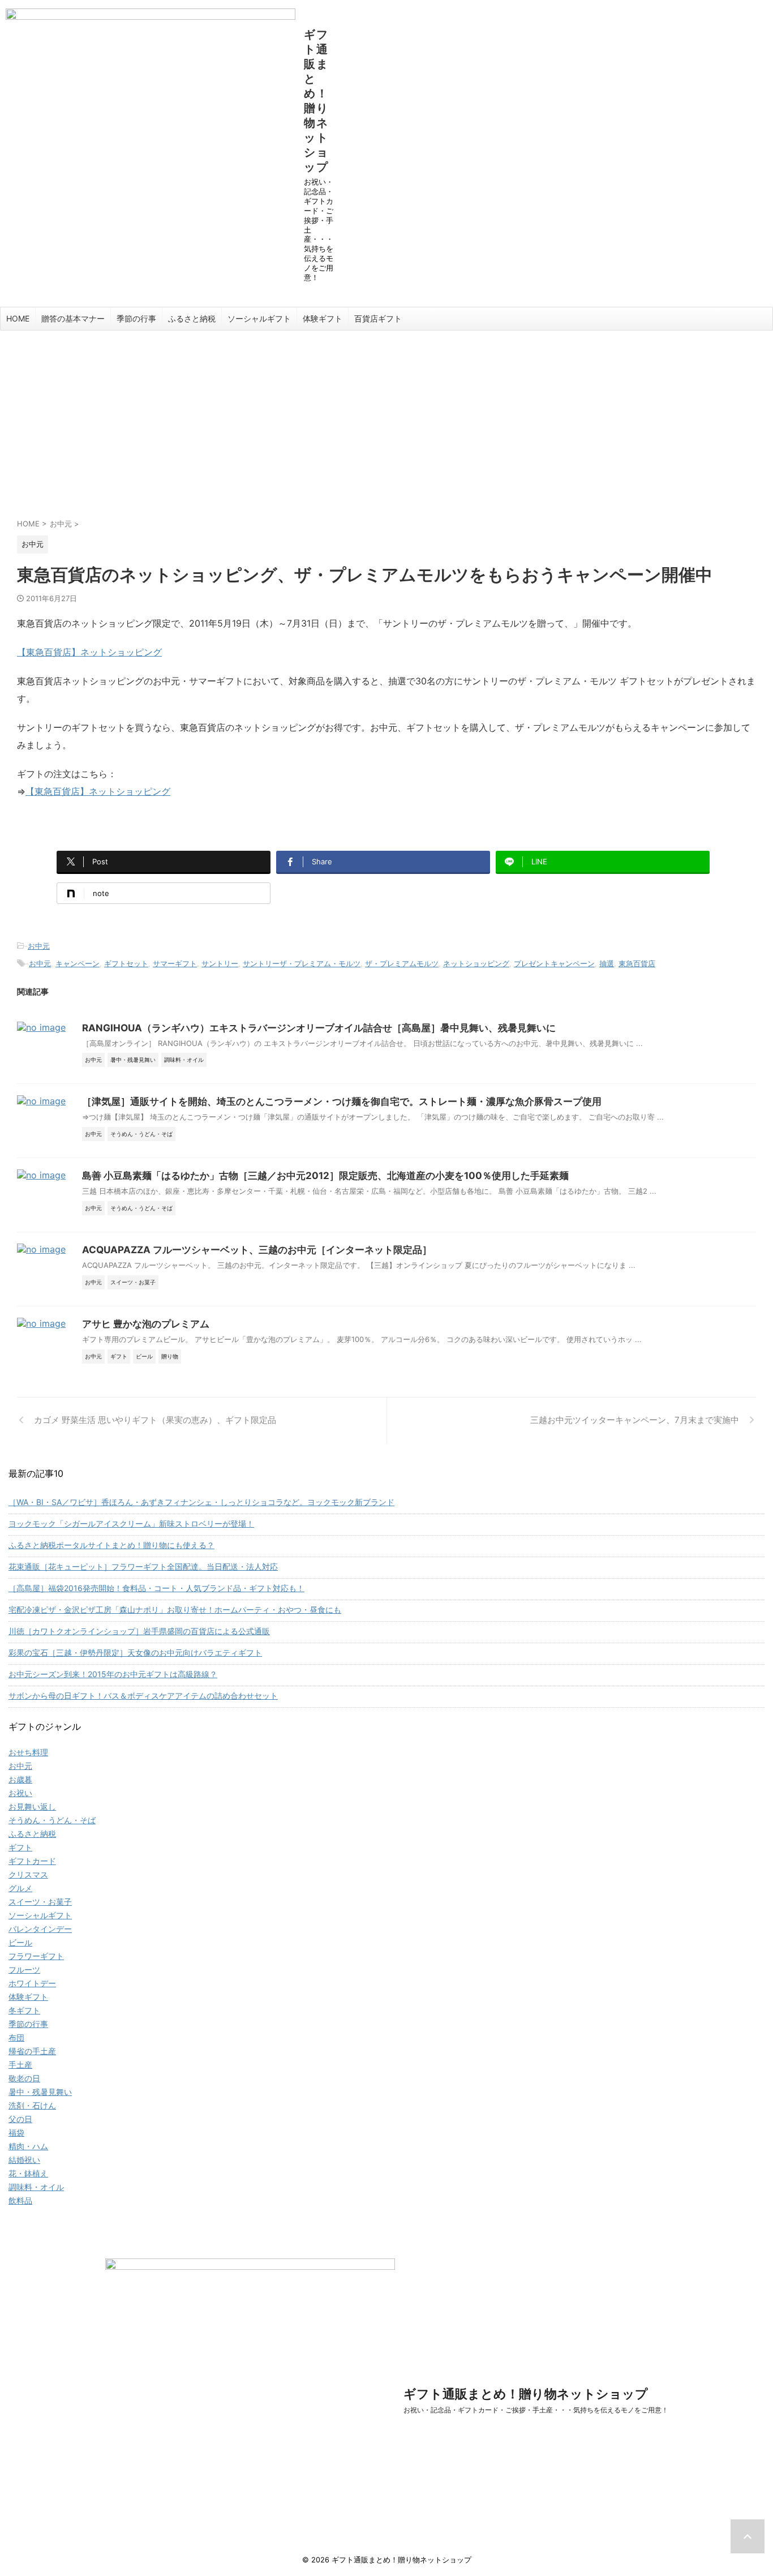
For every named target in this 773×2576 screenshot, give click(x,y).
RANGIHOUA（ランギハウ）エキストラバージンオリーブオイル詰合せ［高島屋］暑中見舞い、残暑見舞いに (319, 1028)
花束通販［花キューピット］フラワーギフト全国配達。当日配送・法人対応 (143, 1566)
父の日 (20, 2119)
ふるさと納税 (192, 318)
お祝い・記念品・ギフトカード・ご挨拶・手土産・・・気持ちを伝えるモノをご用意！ (536, 2410)
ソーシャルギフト (259, 318)
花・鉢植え (28, 2173)
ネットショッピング (476, 963)
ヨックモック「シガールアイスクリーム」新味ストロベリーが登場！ (131, 1523)
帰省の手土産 (32, 2051)
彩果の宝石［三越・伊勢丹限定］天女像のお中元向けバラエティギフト (135, 1653)
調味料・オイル (36, 2187)
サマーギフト (175, 963)
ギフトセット (126, 963)
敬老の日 (24, 2078)
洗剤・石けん (32, 2105)
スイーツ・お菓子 (40, 1902)
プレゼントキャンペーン (554, 963)
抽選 (607, 963)
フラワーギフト (36, 1956)
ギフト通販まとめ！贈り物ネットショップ (316, 101)
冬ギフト (24, 2010)
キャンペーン (78, 963)
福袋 (16, 2133)
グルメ (20, 1888)
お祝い (20, 1793)
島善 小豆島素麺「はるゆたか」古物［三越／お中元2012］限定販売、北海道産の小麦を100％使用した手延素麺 (325, 1176)
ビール (20, 1942)
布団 (16, 2037)
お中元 (39, 946)
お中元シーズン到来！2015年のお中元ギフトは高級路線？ (113, 1674)
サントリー (220, 963)
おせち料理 (28, 1752)
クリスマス (28, 1874)
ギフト (20, 1847)
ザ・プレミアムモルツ (402, 963)
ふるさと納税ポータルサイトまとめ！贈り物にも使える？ (111, 1545)
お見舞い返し (32, 1806)
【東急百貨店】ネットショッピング (89, 652)
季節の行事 (136, 318)
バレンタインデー (40, 1929)
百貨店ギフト (378, 318)
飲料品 (20, 2200)
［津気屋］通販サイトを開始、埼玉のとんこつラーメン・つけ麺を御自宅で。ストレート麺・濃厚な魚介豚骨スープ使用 (342, 1101)
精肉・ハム (28, 2146)
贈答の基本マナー (73, 318)
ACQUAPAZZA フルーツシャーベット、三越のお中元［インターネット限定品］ (257, 1250)
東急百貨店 (637, 963)
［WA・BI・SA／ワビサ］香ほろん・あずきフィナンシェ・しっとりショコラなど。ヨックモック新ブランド (201, 1502)
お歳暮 (20, 1779)
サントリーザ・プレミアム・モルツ (302, 963)
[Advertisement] (386, 415)
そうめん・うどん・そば (52, 1820)
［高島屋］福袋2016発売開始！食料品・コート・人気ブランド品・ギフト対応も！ (156, 1588)
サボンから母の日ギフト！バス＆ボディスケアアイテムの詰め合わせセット (143, 1696)
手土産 (20, 2065)
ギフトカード (32, 1861)
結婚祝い (24, 2160)
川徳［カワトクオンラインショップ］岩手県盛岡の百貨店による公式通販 (139, 1631)
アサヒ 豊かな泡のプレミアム (146, 1324)
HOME (18, 318)
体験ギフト (323, 318)
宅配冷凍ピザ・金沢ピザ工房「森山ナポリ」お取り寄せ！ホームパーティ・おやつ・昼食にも (175, 1610)
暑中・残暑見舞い (40, 2092)
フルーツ (24, 1969)
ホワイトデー (32, 1983)
